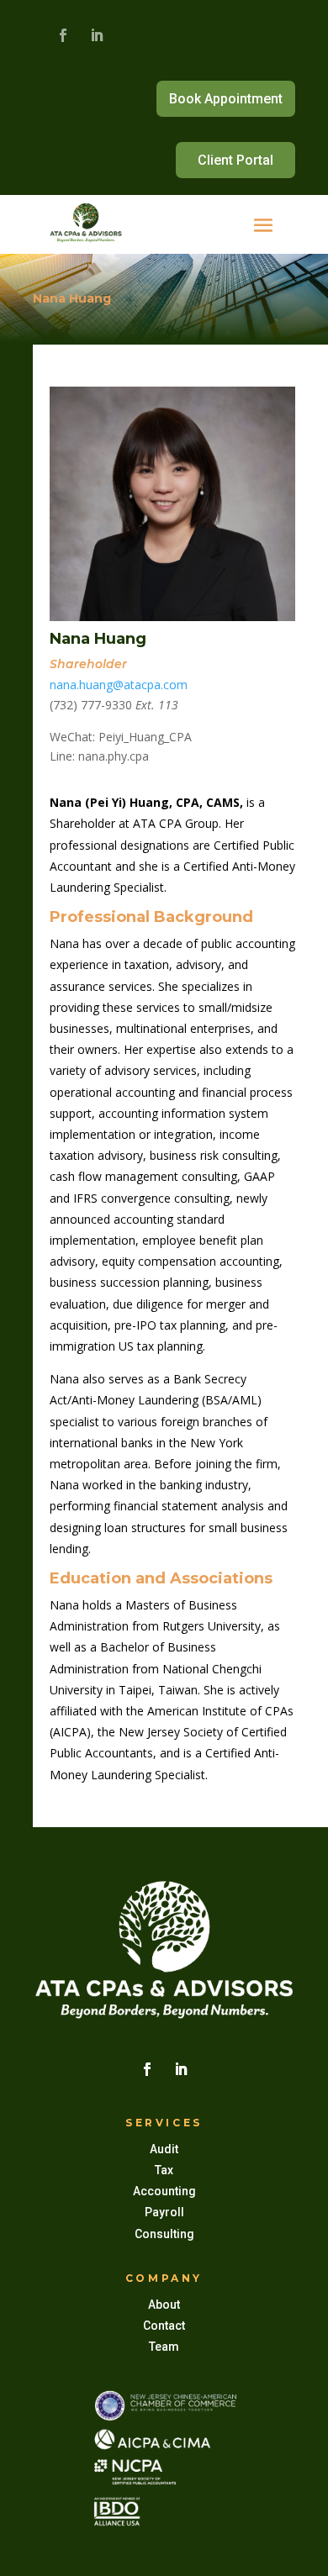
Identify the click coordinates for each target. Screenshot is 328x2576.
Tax (164, 2170)
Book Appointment (226, 99)
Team (164, 2347)
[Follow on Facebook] (63, 35)
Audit (164, 2149)
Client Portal (235, 160)
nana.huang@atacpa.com (119, 685)
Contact (164, 2326)
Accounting (164, 2191)
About (164, 2305)
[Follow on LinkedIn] (97, 35)
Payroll (164, 2212)
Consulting (164, 2234)
